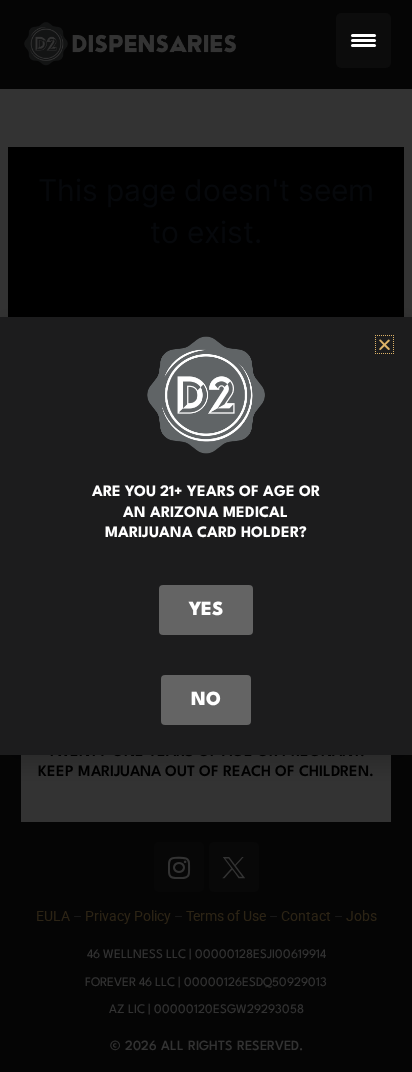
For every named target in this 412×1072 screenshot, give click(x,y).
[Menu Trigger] (363, 40)
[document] (206, 536)
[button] (384, 344)
